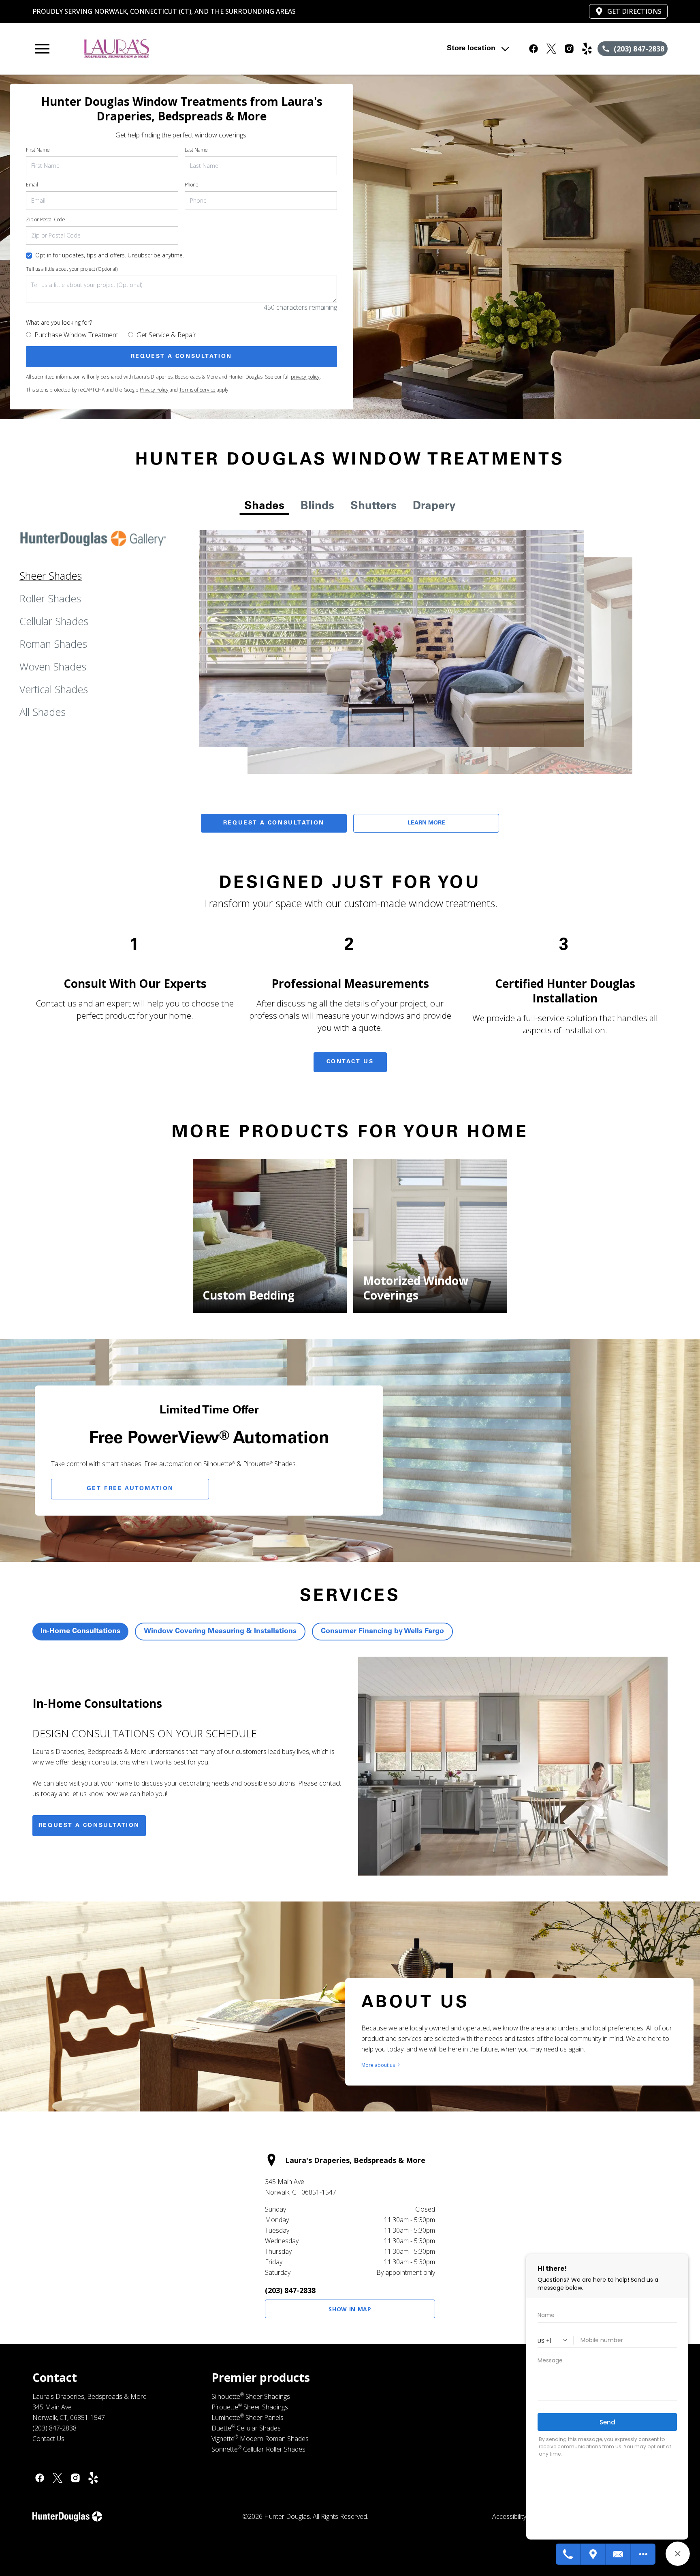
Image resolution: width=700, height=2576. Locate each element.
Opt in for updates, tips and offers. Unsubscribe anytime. (110, 255)
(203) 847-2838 (290, 2290)
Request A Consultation (274, 823)
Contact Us (350, 1062)
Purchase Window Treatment (76, 335)
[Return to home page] (200, 49)
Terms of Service (197, 390)
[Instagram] (75, 2478)
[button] (42, 49)
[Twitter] (58, 2478)
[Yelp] (93, 2478)
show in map (350, 2309)
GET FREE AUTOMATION (130, 1489)
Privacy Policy (154, 390)
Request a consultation (89, 1826)
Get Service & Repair (166, 335)
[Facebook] (40, 2478)
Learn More (426, 823)
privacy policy (305, 377)
